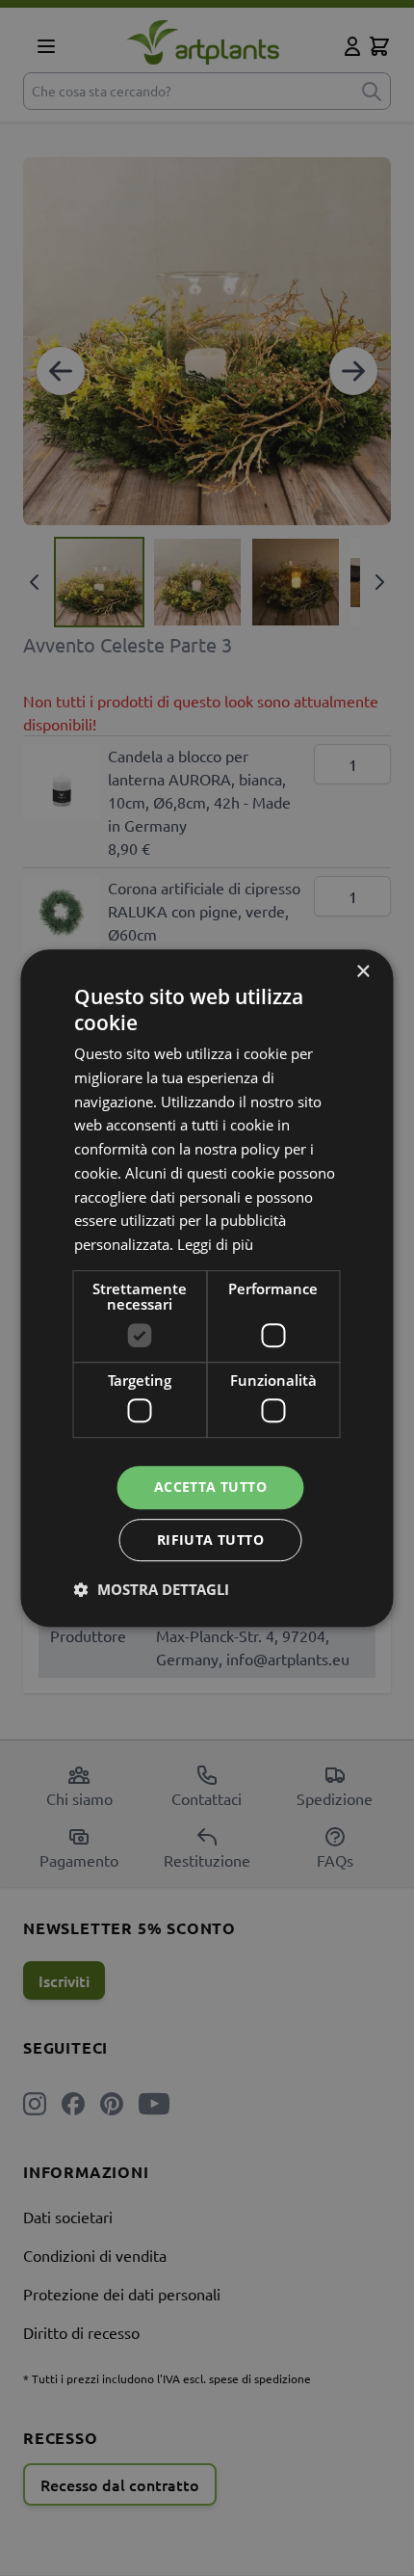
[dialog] (207, 1288)
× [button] (362, 972)
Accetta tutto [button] (210, 1487)
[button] (152, 1589)
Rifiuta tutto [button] (210, 1540)
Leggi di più (215, 1244)
